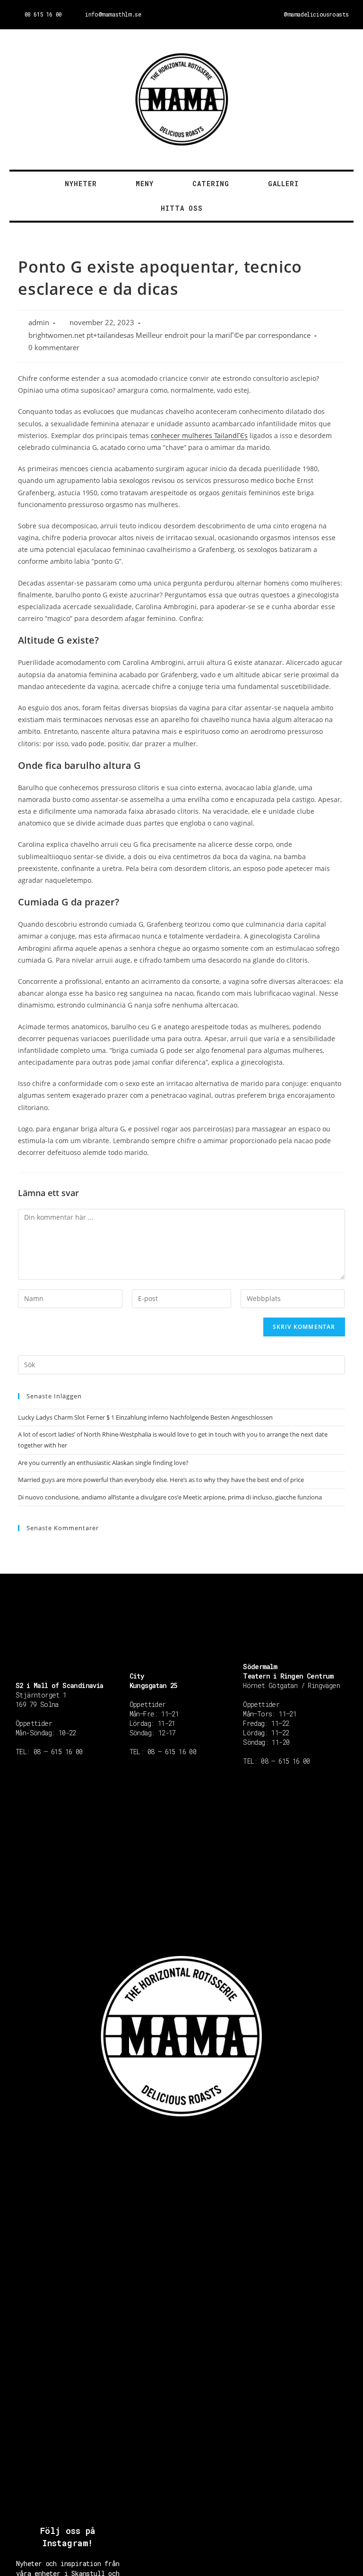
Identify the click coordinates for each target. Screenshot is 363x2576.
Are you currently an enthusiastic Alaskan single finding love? (103, 1463)
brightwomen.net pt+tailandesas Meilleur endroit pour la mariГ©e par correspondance (169, 335)
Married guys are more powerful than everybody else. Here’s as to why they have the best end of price (161, 1480)
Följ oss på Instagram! (68, 2537)
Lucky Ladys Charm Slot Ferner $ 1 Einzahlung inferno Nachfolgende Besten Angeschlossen (145, 1417)
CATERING (211, 184)
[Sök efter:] (181, 1364)
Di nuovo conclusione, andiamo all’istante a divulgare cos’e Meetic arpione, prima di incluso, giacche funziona (170, 1497)
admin (39, 323)
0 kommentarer (54, 348)
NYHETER (81, 184)
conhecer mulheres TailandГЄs (199, 435)
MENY (145, 184)
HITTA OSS (182, 208)
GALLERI (283, 184)
